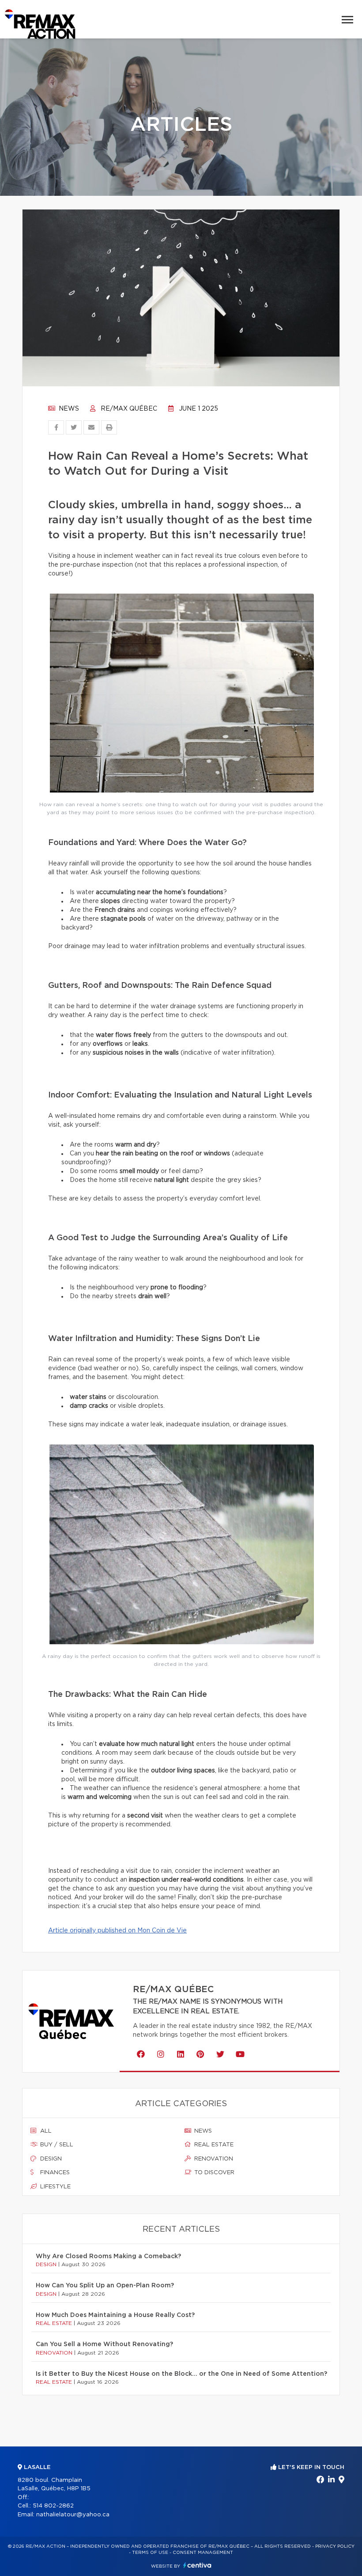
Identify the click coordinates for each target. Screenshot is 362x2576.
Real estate (213, 2145)
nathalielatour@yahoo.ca (73, 2515)
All (45, 2131)
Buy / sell (56, 2145)
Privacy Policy (335, 2546)
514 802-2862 (53, 2506)
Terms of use (150, 2553)
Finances (54, 2173)
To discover (213, 2173)
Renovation (213, 2159)
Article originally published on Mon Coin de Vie (117, 1931)
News (68, 409)
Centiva (197, 2565)
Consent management (203, 2553)
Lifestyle (55, 2187)
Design (50, 2159)
